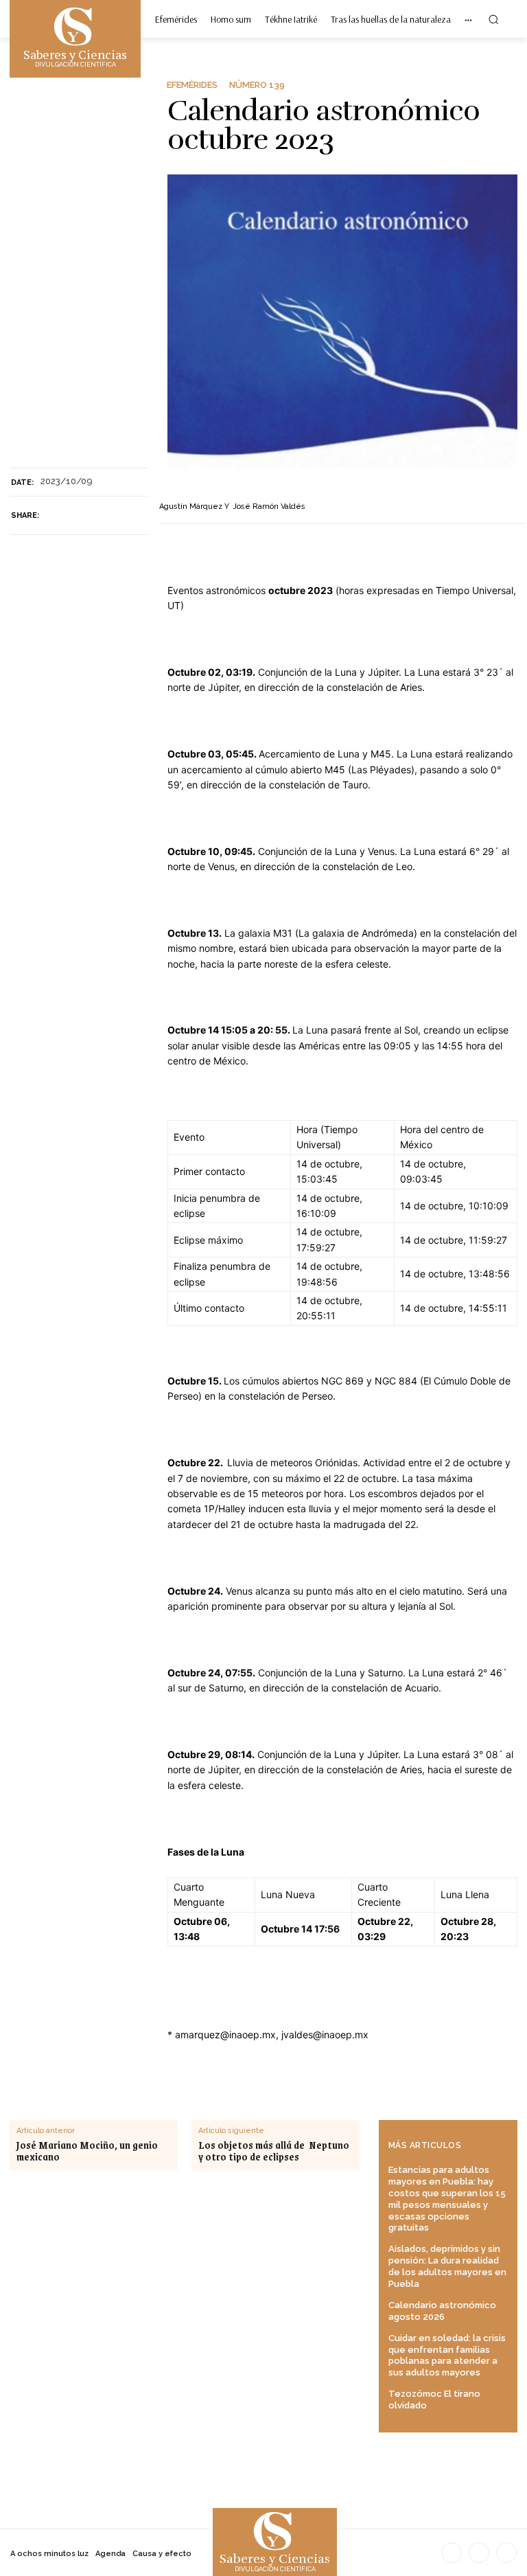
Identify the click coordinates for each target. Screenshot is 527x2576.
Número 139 (257, 85)
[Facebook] (56, 516)
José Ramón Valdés (269, 506)
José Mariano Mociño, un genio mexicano (87, 2151)
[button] (493, 19)
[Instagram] (479, 2553)
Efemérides (192, 85)
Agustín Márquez (191, 506)
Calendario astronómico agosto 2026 (442, 2311)
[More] (120, 516)
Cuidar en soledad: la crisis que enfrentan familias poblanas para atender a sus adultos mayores (447, 2356)
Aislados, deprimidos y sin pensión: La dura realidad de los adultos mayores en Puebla (447, 2266)
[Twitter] (88, 516)
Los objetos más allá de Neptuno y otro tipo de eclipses (274, 2151)
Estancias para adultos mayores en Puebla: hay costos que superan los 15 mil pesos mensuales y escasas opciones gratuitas (447, 2199)
